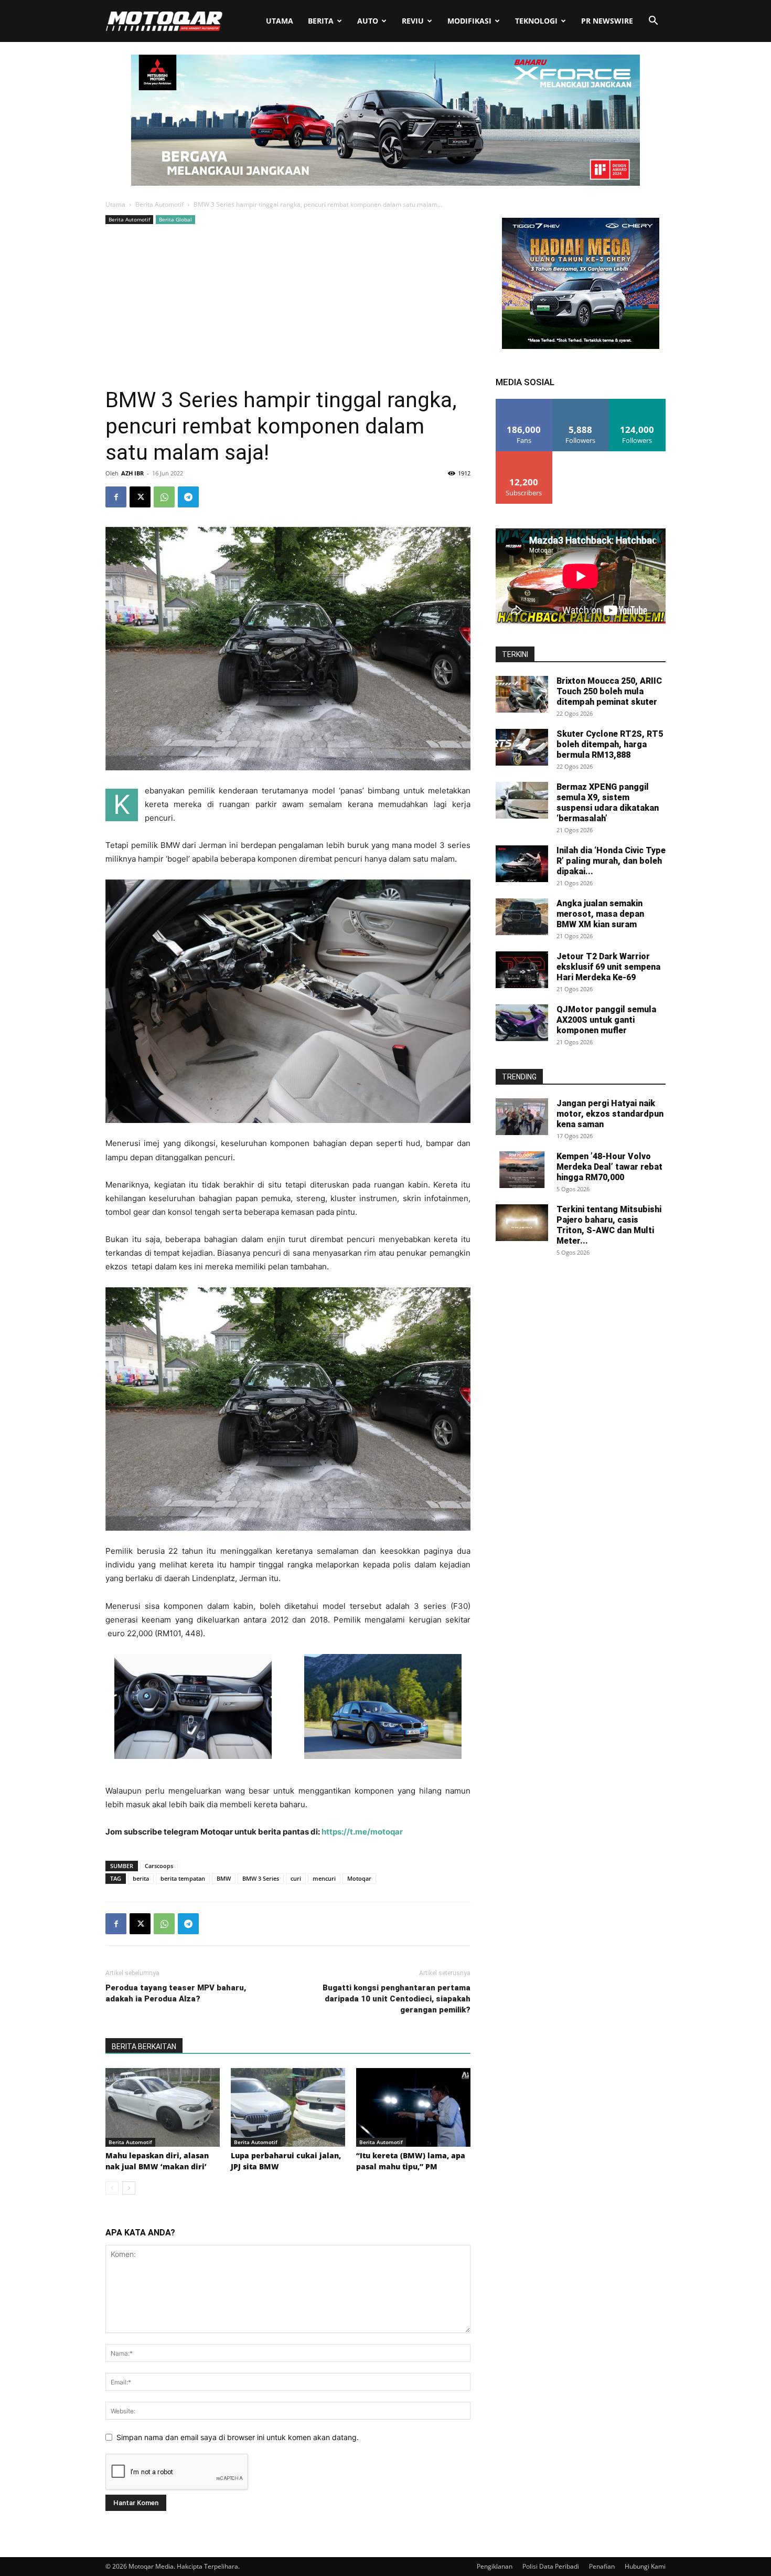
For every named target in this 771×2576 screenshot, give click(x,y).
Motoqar (359, 1878)
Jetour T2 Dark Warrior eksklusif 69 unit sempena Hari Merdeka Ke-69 (608, 967)
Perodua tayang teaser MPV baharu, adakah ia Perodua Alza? (176, 1993)
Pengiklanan (495, 2566)
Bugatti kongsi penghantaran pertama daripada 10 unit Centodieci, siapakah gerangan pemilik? (397, 1999)
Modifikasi (469, 21)
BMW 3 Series (261, 1878)
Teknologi (536, 21)
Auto (368, 21)
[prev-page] (112, 2188)
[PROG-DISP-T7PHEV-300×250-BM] (581, 346)
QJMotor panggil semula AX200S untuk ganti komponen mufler (606, 1020)
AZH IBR (132, 473)
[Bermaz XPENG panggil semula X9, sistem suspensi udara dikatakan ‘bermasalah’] (522, 800)
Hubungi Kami (645, 2566)
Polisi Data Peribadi (551, 2566)
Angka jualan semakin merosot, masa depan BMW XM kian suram (600, 914)
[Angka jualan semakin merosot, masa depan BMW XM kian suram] (522, 917)
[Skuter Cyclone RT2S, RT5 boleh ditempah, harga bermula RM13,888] (522, 747)
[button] (653, 22)
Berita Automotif (159, 204)
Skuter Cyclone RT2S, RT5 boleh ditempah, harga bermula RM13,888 (610, 744)
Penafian (602, 2566)
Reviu (413, 21)
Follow (581, 403)
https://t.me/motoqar (361, 1832)
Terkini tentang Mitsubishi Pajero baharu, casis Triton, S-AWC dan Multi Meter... (609, 1225)
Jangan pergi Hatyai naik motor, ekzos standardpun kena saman (610, 1114)
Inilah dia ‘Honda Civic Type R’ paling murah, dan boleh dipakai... (611, 861)
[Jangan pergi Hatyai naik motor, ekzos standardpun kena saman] (522, 1117)
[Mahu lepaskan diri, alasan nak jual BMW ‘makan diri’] (163, 2107)
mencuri (324, 1878)
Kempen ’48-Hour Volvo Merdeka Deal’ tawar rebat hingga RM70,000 (609, 1167)
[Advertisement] (288, 305)
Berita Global (175, 219)
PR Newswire (607, 21)
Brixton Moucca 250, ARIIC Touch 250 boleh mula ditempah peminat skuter (609, 691)
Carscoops (159, 1866)
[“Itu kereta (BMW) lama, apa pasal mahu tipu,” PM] (413, 2107)
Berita (321, 21)
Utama (280, 21)
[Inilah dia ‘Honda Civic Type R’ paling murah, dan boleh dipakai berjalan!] (522, 864)
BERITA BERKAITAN (144, 2047)
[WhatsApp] (164, 497)
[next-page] (129, 2188)
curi (296, 1878)
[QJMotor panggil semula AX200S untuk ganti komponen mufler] (522, 1023)
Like (524, 403)
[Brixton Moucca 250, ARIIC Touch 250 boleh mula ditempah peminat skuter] (522, 694)
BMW (224, 1878)
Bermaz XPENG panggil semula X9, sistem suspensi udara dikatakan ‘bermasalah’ (608, 803)
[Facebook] (116, 497)
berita (141, 1878)
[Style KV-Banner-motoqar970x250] (385, 183)
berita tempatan (183, 1878)
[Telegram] (188, 497)
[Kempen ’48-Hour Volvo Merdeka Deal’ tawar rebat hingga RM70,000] (522, 1170)
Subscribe (524, 455)
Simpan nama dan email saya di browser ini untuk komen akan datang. (238, 2437)
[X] (140, 497)
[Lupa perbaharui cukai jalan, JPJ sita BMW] (288, 2107)
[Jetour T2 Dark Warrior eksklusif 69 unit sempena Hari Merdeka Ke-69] (522, 970)
